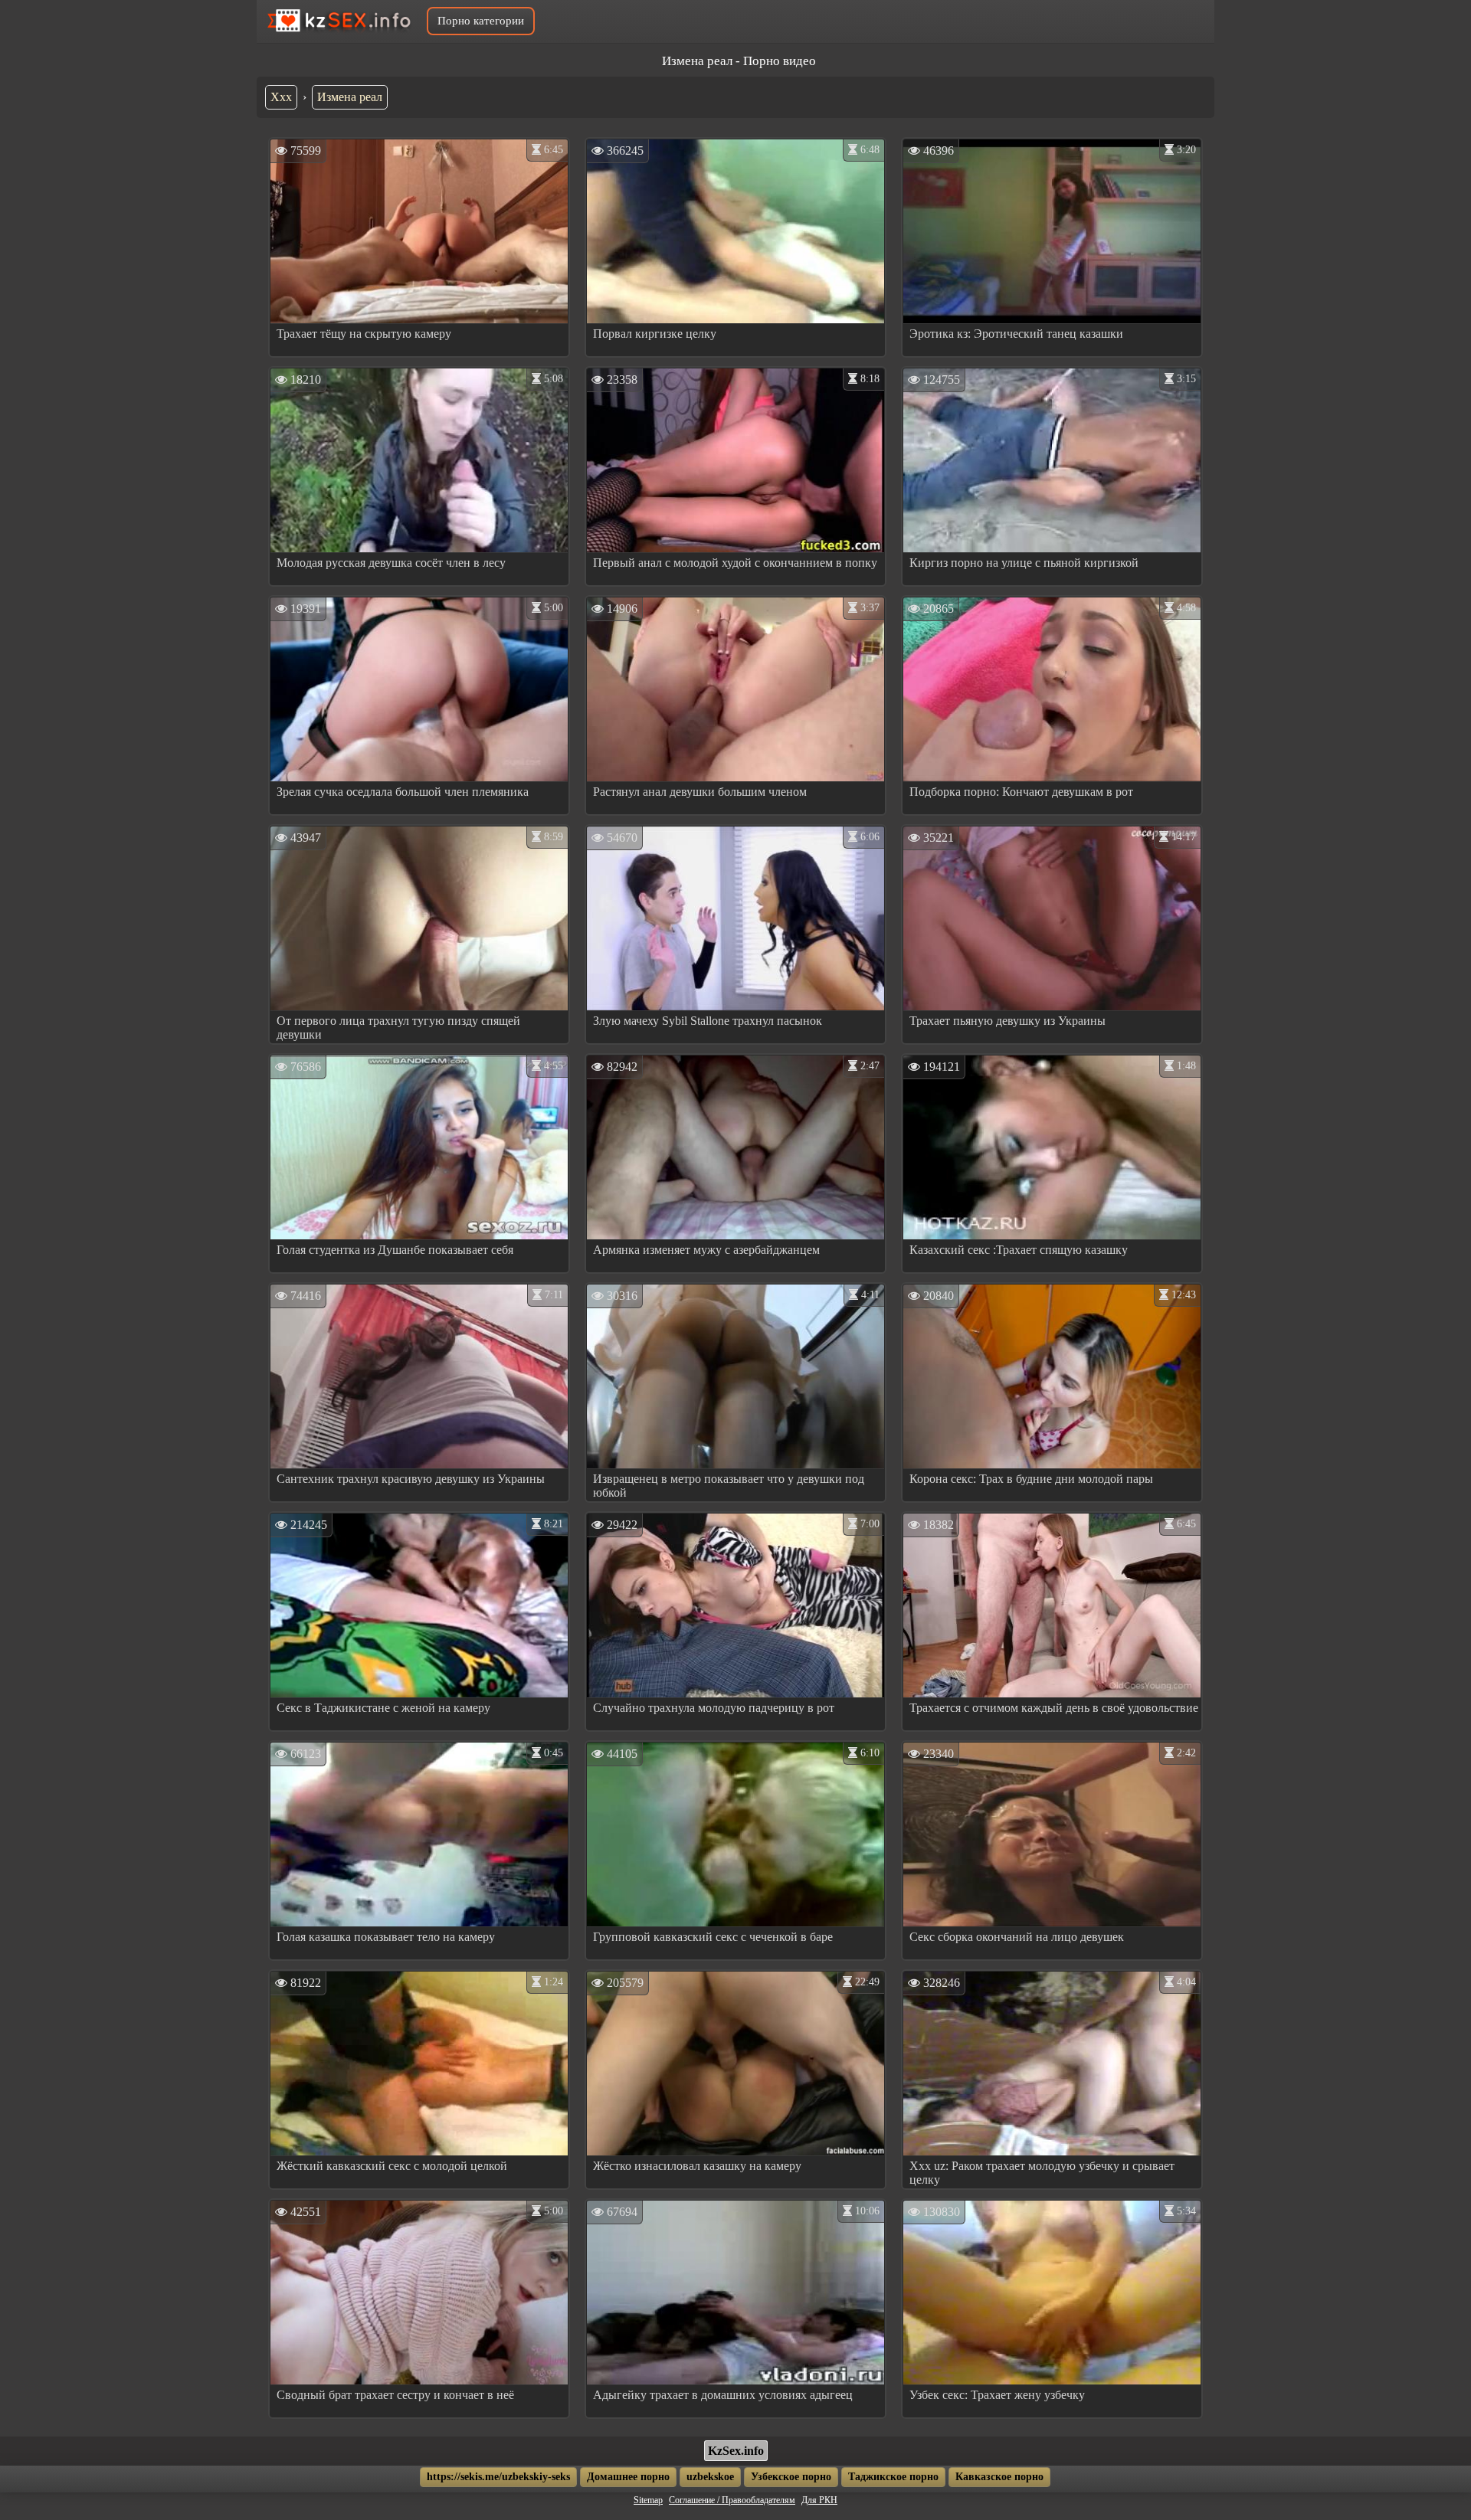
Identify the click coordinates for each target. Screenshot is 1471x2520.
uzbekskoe (710, 2477)
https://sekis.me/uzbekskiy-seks (498, 2477)
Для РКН (819, 2500)
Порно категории (481, 21)
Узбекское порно (791, 2477)
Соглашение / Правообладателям (732, 2500)
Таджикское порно (893, 2477)
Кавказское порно (999, 2477)
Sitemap (648, 2500)
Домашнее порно (628, 2477)
